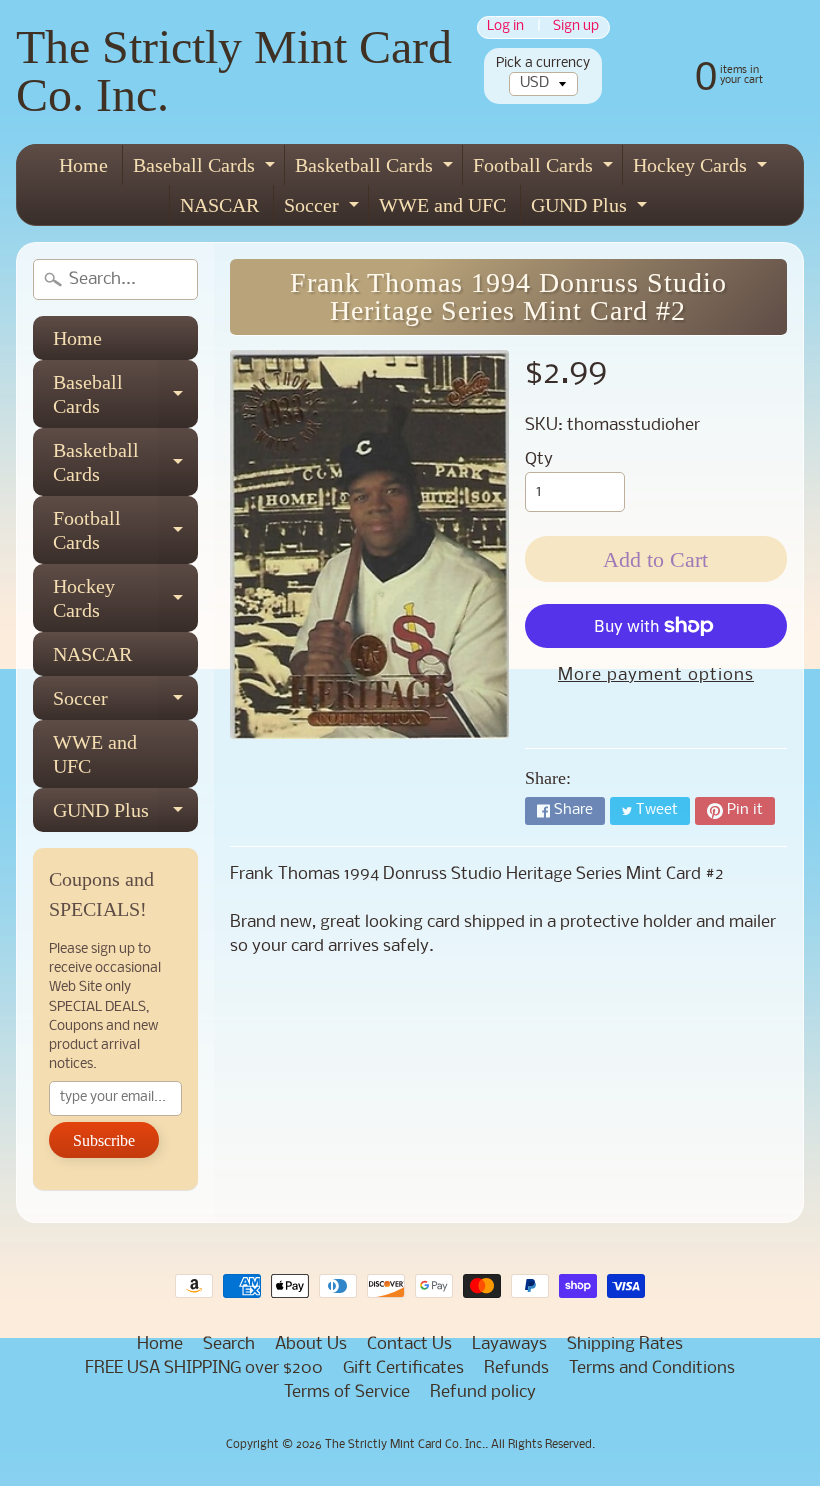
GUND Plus (591, 209)
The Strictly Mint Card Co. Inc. (234, 70)
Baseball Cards (206, 169)
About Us (311, 1344)
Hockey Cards (702, 169)
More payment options (656, 675)
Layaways (509, 1344)
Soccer (324, 209)
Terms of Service (347, 1392)
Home (83, 165)
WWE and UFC (442, 205)
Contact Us (409, 1344)
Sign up (576, 27)
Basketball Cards (376, 169)
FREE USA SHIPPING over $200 (204, 1368)
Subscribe (104, 1140)
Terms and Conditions (652, 1368)
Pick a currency (543, 63)
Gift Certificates (403, 1368)
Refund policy (483, 1392)
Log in (505, 27)
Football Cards (545, 169)
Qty (539, 459)
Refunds (516, 1368)
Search (229, 1344)
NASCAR (219, 205)
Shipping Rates (625, 1344)
